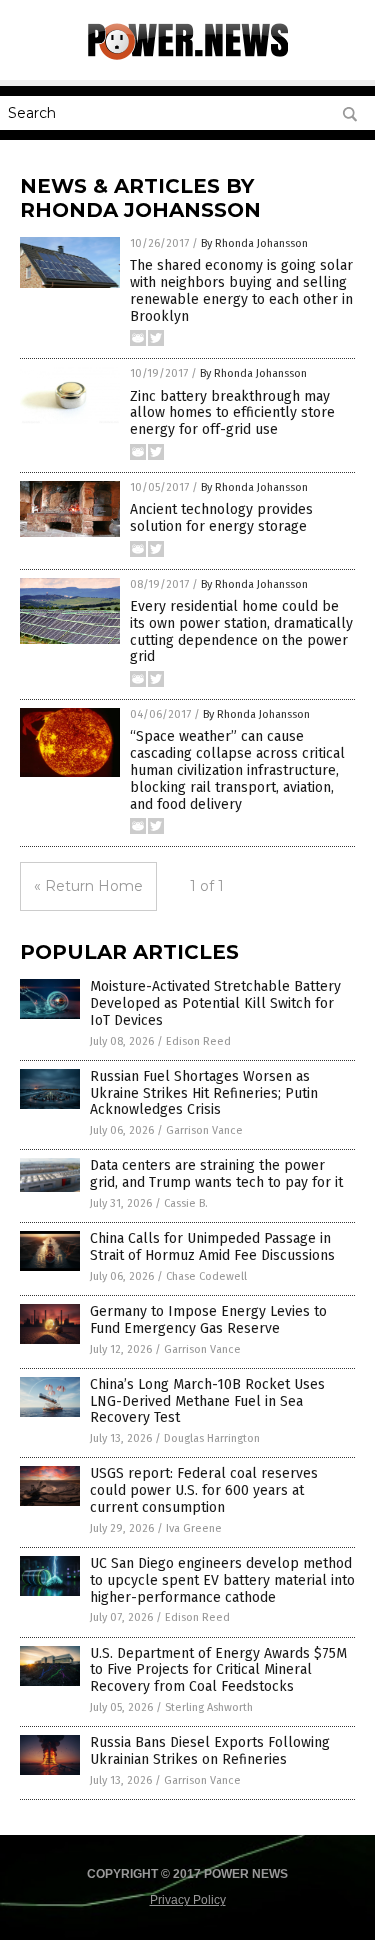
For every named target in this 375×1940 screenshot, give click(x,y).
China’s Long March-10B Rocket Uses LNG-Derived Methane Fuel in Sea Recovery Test (207, 1401)
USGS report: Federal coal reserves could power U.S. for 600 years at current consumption (204, 1490)
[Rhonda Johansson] (188, 56)
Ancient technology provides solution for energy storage (221, 518)
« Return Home (88, 886)
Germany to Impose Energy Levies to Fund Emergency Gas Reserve (208, 1320)
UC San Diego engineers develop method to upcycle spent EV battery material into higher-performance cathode (222, 1580)
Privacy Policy (188, 1900)
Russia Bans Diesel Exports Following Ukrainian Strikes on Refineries (210, 1751)
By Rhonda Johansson (254, 243)
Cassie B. (186, 1203)
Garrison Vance (204, 1130)
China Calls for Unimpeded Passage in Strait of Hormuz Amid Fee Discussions (212, 1247)
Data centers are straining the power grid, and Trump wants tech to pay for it (216, 1174)
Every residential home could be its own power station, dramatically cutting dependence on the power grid (241, 631)
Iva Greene (194, 1528)
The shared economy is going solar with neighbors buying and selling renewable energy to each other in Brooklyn (241, 290)
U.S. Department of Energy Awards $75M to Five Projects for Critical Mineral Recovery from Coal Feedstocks (218, 1670)
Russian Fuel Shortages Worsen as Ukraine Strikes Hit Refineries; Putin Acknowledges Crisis (204, 1093)
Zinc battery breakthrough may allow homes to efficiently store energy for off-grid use (232, 413)
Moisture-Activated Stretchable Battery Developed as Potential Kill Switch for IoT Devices (215, 1003)
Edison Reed (198, 1041)
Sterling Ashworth (209, 1707)
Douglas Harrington (212, 1438)
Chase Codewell (206, 1276)
